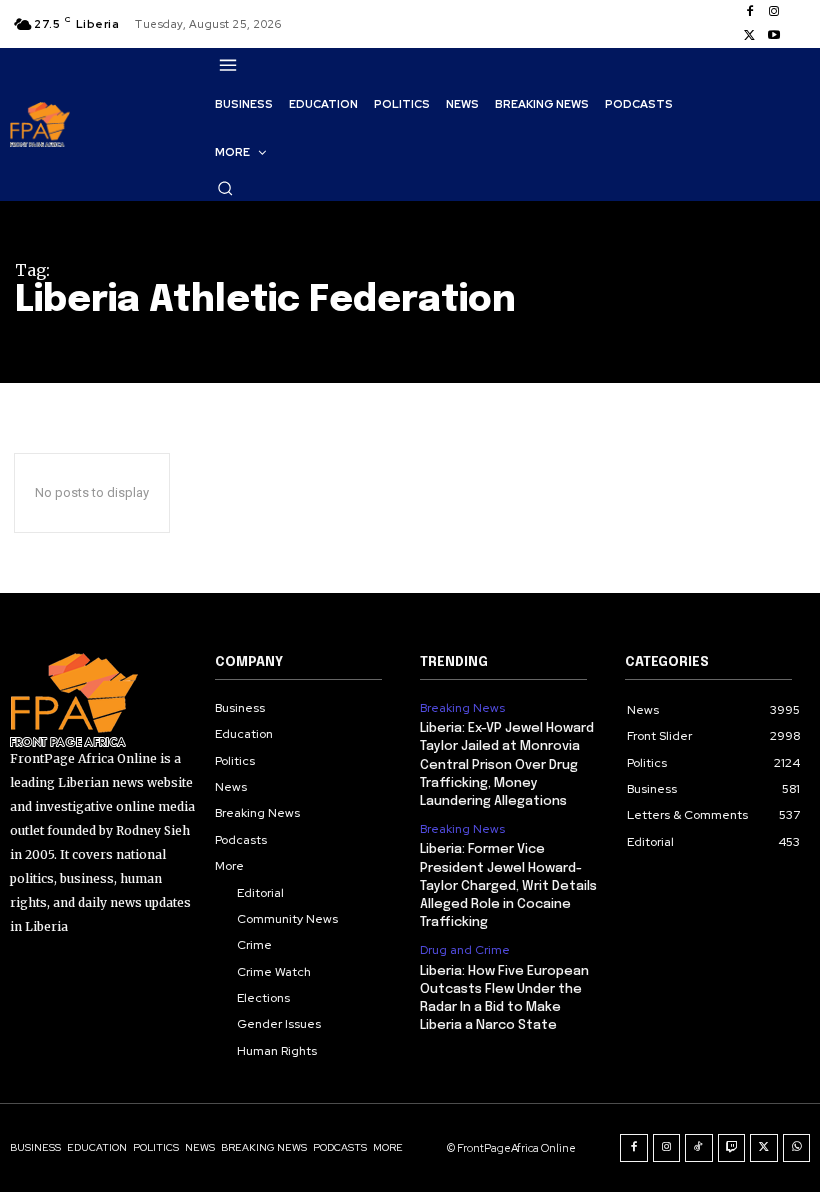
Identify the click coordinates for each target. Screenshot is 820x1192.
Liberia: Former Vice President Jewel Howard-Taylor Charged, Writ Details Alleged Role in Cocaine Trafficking (508, 886)
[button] (225, 188)
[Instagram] (774, 12)
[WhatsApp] (797, 1148)
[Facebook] (750, 12)
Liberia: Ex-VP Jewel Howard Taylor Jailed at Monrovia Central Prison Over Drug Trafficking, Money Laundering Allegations (507, 765)
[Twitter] (750, 36)
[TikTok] (699, 1148)
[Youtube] (774, 36)
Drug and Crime (465, 950)
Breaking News (462, 708)
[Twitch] (732, 1148)
